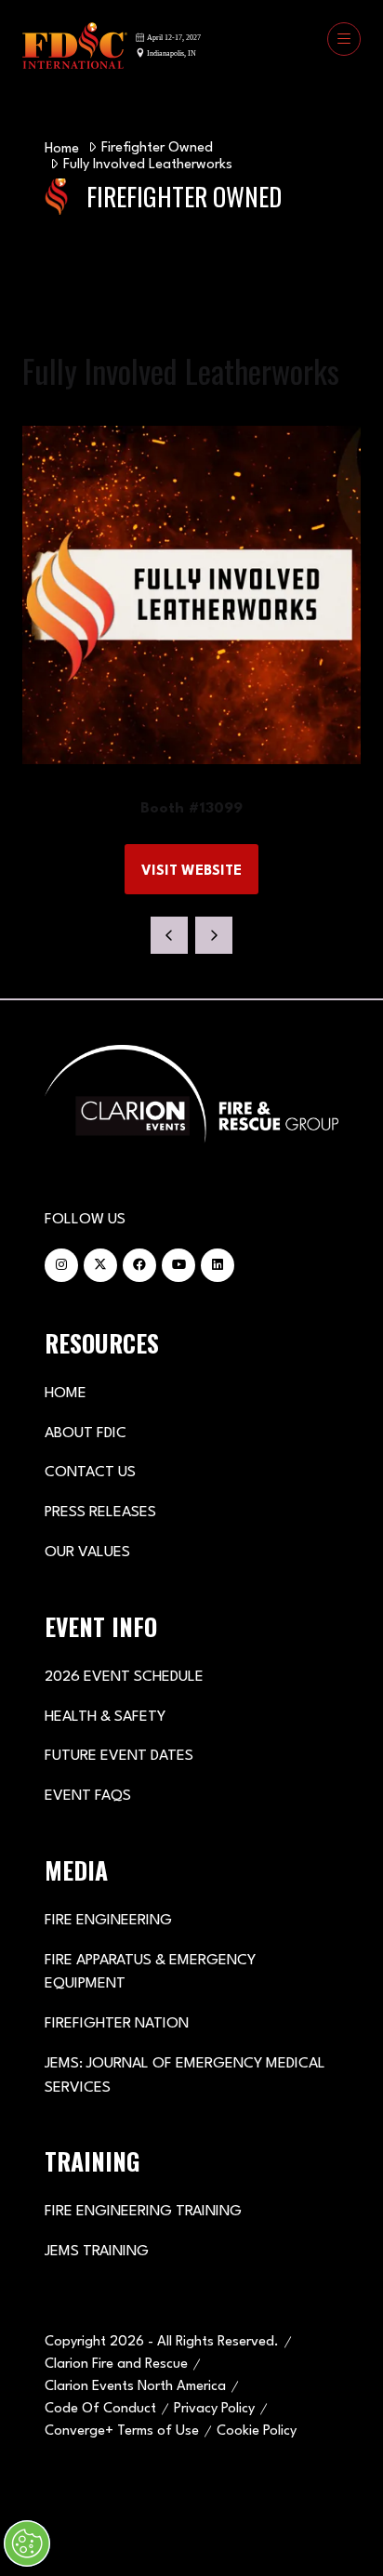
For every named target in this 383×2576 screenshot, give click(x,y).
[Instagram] (61, 1265)
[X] (100, 1265)
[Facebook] (139, 1265)
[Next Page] (214, 935)
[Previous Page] (169, 935)
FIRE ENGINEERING (108, 1921)
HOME (66, 1394)
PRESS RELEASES (100, 1513)
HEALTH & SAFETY (105, 1717)
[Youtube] (178, 1265)
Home (62, 149)
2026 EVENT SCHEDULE (124, 1677)
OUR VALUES (87, 1552)
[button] (344, 39)
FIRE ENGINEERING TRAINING (143, 2212)
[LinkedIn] (218, 1265)
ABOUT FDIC (86, 1433)
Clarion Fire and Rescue (116, 2365)
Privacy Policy (214, 2409)
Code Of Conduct (100, 2409)
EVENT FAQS (88, 1796)
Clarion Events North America (135, 2387)
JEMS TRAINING (97, 2252)
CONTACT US (90, 1473)
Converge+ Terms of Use (122, 2431)
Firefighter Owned (157, 148)
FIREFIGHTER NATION (117, 2024)
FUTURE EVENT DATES (119, 1756)
